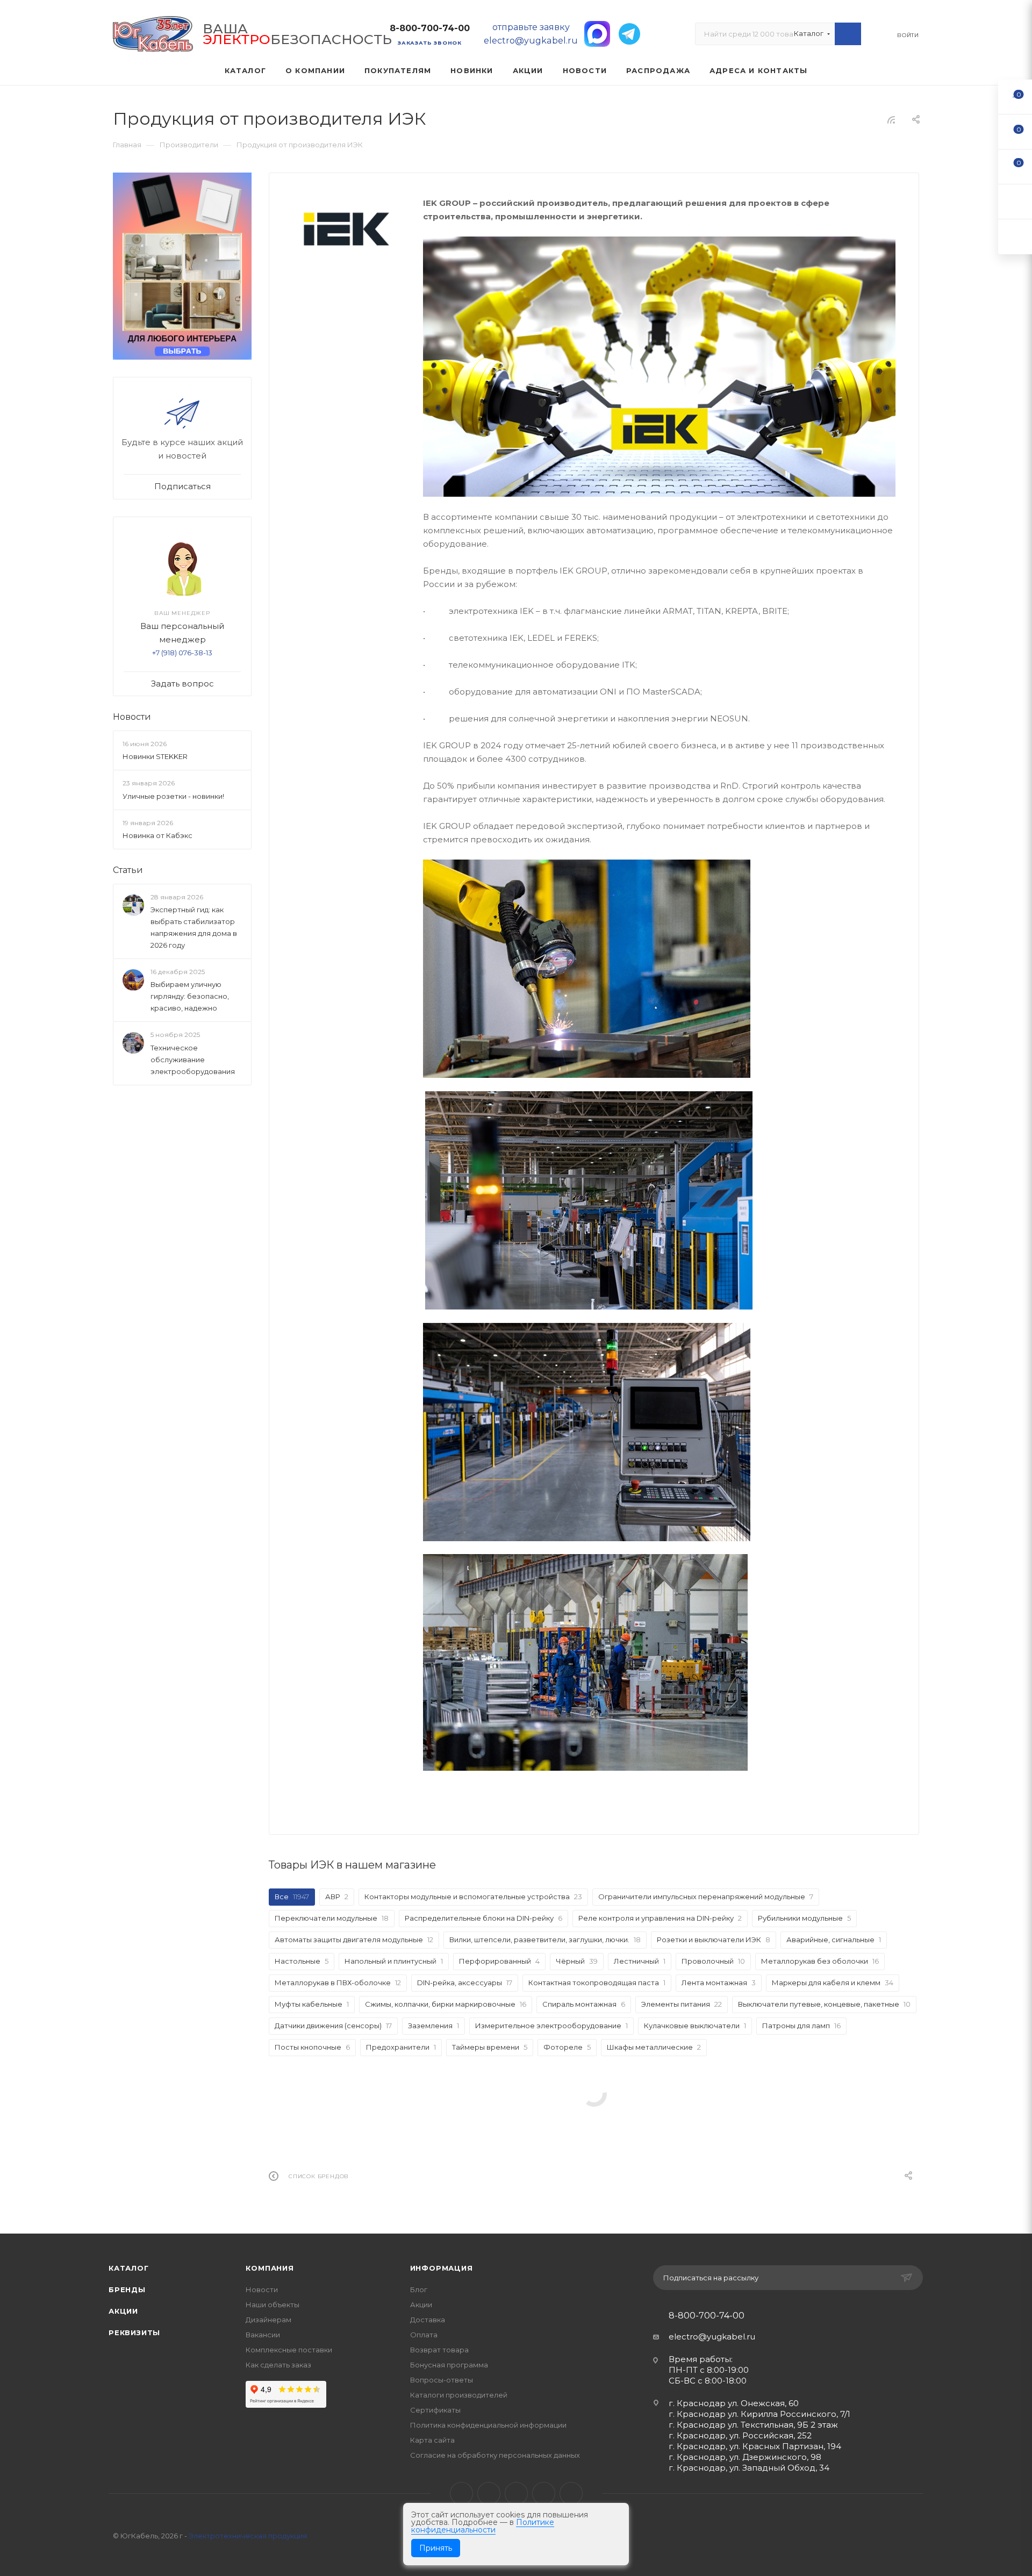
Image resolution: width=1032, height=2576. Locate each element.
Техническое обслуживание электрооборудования (193, 1060)
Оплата (424, 2335)
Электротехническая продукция (248, 2536)
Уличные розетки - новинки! (173, 796)
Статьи (128, 870)
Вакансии (263, 2335)
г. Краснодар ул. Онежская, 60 (734, 2403)
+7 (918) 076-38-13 (182, 653)
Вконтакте (461, 2493)
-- (1015, 96)
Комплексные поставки (289, 2350)
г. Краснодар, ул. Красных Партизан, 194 (755, 2446)
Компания (270, 2268)
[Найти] (848, 34)
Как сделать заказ (278, 2365)
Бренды (127, 2289)
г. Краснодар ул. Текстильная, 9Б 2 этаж (753, 2425)
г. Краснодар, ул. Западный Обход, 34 (749, 2468)
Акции (123, 2311)
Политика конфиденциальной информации (488, 2425)
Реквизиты (134, 2332)
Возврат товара (439, 2350)
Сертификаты (435, 2410)
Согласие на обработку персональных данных (495, 2455)
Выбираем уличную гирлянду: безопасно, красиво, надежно (190, 996)
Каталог (129, 2268)
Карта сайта (432, 2440)
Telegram (489, 2493)
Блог (419, 2289)
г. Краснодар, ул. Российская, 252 (740, 2435)
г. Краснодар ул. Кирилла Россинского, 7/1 (759, 2414)
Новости (132, 717)
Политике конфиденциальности (483, 2526)
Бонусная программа (449, 2365)
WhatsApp (544, 2493)
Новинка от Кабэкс (157, 835)
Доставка (428, 2320)
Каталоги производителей (459, 2395)
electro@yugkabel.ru (712, 2337)
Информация (442, 2268)
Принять (436, 2548)
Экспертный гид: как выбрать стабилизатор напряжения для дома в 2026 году (194, 927)
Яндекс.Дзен (571, 2493)
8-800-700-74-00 (430, 28)
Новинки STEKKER (155, 756)
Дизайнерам (268, 2320)
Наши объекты (273, 2305)
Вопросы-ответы (442, 2380)
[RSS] (891, 120)
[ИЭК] (346, 227)
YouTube (516, 2493)
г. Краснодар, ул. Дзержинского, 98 (745, 2457)
